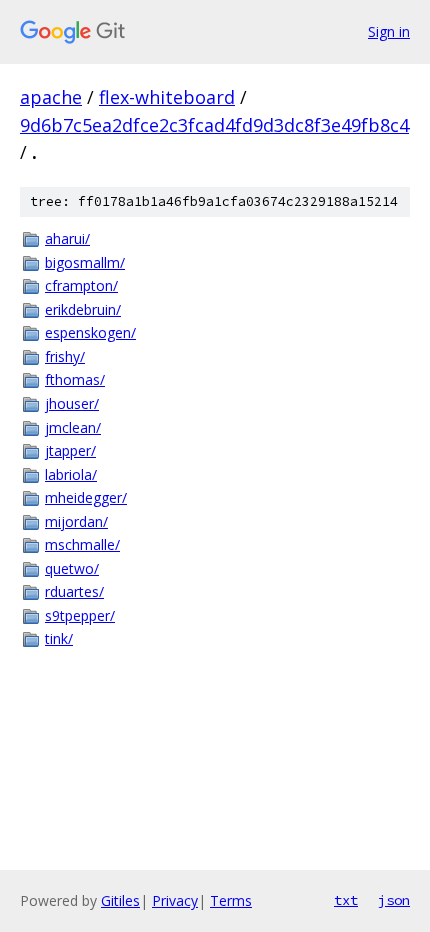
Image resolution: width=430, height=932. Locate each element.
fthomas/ (75, 379)
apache (51, 97)
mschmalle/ (82, 544)
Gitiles (120, 900)
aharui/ (67, 238)
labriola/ (71, 474)
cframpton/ (81, 285)
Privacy (175, 900)
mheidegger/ (86, 497)
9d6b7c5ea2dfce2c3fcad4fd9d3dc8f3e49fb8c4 (214, 125)
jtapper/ (70, 450)
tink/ (59, 638)
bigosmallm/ (85, 262)
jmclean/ (73, 427)
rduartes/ (74, 591)
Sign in (389, 31)
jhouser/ (72, 403)
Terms (231, 900)
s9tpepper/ (80, 615)
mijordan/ (76, 521)
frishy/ (65, 356)
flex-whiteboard (167, 97)
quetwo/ (72, 568)
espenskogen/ (90, 332)
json (394, 900)
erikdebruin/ (83, 309)
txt (346, 900)
